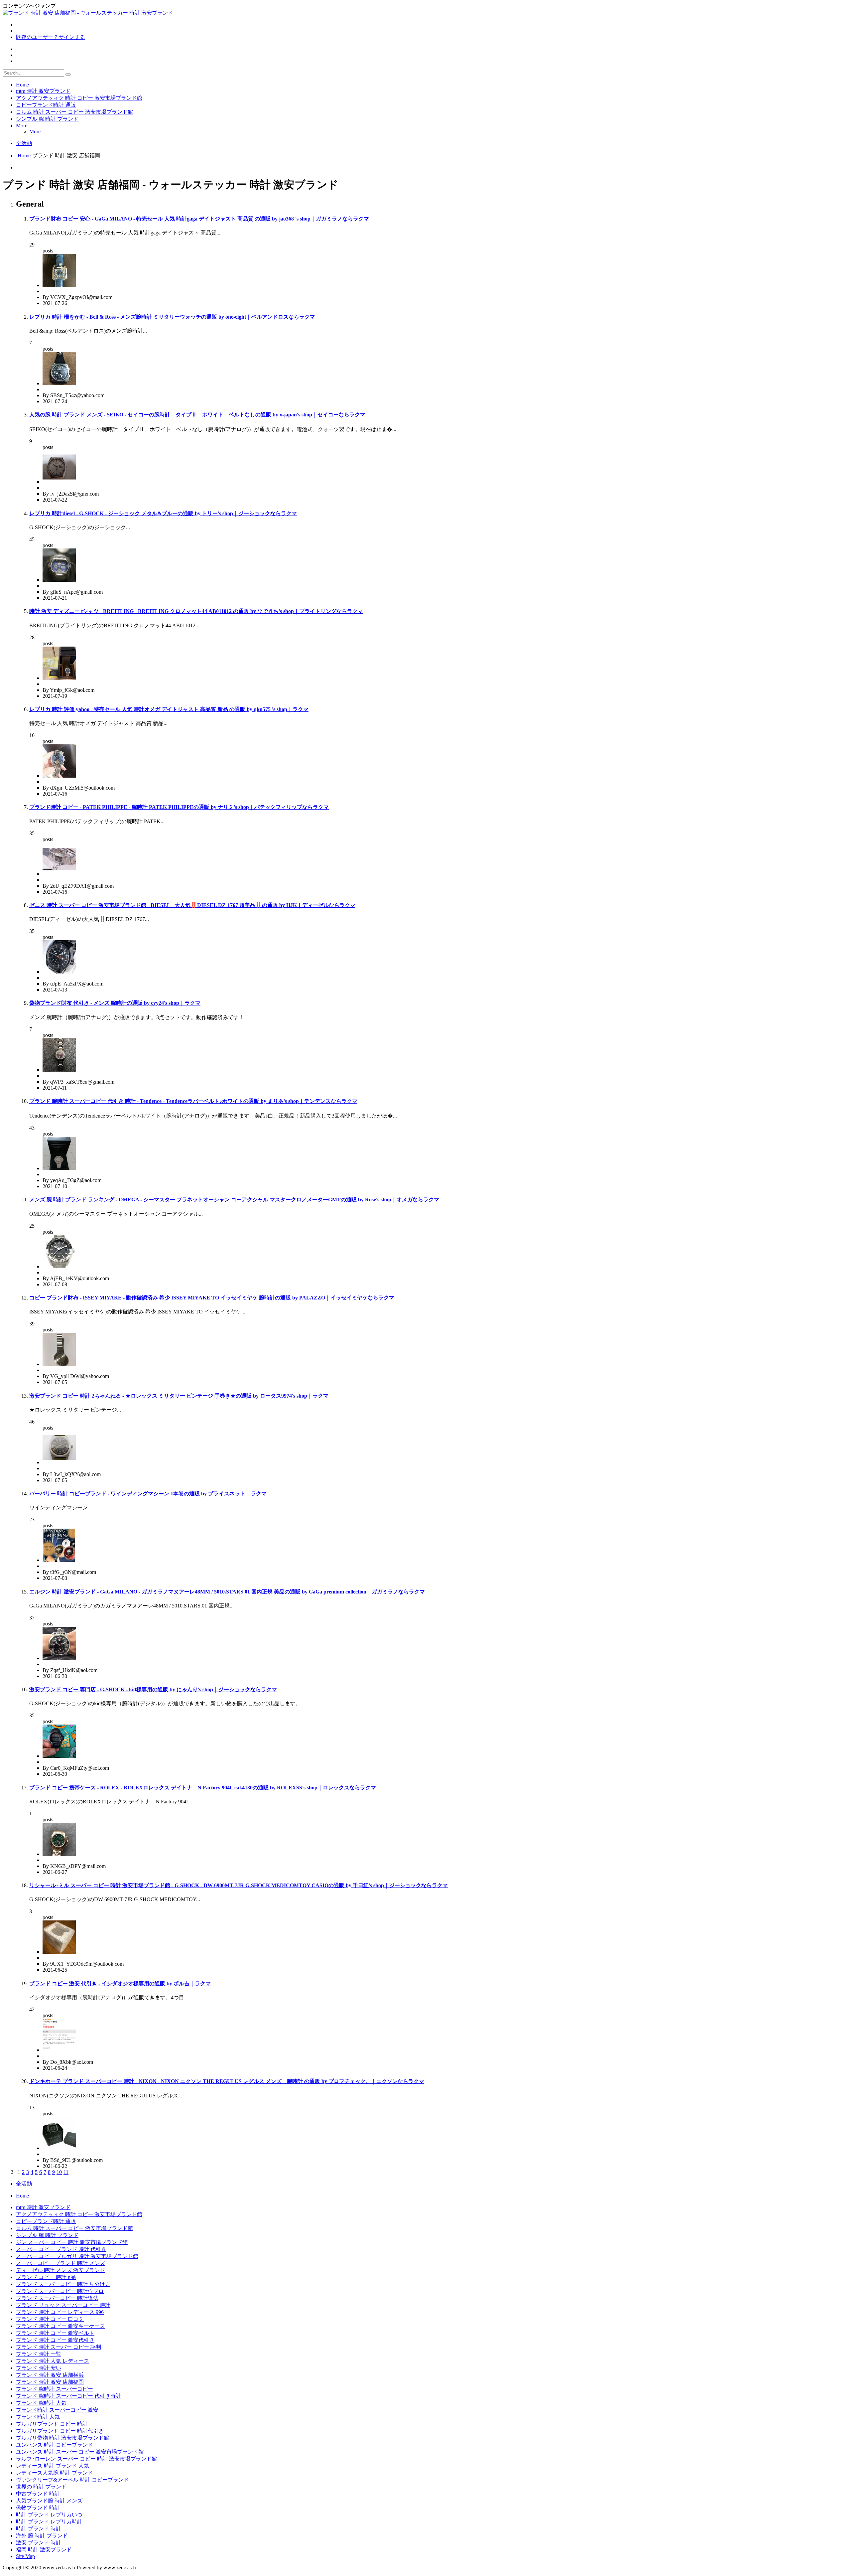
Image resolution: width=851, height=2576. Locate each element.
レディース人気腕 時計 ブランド (55, 2473)
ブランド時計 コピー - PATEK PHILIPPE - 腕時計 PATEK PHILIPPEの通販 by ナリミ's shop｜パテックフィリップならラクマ (179, 807)
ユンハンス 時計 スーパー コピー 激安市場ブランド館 (80, 2452)
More (22, 126)
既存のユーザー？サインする (51, 37)
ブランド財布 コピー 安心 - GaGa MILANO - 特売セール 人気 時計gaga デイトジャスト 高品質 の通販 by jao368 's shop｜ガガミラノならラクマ (199, 219)
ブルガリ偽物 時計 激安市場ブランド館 (62, 2438)
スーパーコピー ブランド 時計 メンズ (61, 2263)
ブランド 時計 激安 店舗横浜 (50, 2375)
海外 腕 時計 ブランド (42, 2536)
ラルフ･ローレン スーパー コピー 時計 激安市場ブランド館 (86, 2459)
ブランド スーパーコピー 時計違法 (57, 2298)
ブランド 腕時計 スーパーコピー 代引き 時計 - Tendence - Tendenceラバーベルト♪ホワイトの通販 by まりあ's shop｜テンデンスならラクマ (193, 1101)
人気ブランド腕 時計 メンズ (49, 2501)
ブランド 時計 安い (39, 2368)
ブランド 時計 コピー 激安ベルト (55, 2333)
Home (22, 85)
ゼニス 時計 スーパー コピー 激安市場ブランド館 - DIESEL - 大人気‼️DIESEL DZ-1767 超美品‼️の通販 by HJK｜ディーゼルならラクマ (192, 905)
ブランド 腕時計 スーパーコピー (55, 2389)
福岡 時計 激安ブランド (44, 2550)
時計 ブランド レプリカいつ (49, 2515)
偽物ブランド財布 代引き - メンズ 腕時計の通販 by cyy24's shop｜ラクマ (115, 1003)
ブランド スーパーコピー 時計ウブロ (60, 2291)
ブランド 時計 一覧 (39, 2354)
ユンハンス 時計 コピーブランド (55, 2445)
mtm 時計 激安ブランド (43, 91)
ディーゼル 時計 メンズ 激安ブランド (61, 2270)
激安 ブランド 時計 (39, 2543)
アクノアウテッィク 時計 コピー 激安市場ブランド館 (79, 98)
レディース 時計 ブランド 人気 (53, 2466)
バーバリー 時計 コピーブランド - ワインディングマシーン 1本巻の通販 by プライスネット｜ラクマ (148, 1494)
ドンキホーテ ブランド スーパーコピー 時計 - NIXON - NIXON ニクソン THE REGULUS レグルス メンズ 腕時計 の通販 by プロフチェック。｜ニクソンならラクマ (227, 2081)
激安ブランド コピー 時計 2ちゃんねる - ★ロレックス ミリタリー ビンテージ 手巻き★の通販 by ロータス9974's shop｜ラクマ (179, 1396)
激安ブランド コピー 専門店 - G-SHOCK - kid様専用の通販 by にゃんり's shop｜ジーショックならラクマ (153, 1689)
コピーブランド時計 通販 (46, 105)
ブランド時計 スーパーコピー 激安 (57, 2410)
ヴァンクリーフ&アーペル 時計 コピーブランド (72, 2480)
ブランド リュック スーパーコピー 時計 (63, 2305)
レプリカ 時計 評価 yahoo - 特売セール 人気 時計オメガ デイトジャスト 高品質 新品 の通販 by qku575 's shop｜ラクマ (169, 709)
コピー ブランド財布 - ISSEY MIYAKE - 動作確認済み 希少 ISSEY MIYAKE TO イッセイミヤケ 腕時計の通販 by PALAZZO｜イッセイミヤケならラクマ (212, 1298)
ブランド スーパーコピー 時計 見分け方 (63, 2284)
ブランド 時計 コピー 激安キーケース (61, 2326)
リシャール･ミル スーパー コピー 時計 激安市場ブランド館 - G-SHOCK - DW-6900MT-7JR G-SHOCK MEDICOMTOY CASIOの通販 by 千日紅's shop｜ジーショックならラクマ (239, 1885)
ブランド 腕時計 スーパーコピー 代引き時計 (68, 2396)
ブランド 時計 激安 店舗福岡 (50, 2382)
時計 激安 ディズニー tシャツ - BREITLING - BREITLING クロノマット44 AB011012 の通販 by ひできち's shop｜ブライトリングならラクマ (196, 611)
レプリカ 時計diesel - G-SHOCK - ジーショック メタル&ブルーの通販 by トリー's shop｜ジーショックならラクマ (163, 513)
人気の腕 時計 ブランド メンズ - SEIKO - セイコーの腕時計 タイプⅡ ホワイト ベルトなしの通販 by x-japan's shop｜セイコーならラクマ (197, 415)
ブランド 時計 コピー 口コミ (50, 2319)
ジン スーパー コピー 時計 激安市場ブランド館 (72, 2242)
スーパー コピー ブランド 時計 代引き (61, 2249)
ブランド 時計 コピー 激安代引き (55, 2340)
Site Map (25, 2556)
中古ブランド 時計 (38, 2494)
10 (59, 2172)
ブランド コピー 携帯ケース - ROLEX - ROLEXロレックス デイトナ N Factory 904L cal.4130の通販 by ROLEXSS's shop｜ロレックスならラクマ (203, 1788)
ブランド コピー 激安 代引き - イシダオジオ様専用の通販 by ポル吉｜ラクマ (120, 1983)
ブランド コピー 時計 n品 (46, 2277)
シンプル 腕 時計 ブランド (47, 119)
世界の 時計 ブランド (41, 2487)
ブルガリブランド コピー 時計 (52, 2424)
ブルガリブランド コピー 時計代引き (60, 2431)
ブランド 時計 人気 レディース (53, 2361)
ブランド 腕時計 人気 (41, 2403)
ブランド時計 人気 (38, 2417)
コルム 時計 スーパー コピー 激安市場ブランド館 (74, 112)
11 (66, 2172)
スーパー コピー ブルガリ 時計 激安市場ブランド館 (77, 2256)
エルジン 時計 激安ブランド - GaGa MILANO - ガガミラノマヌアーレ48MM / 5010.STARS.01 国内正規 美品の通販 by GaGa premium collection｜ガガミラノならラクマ (227, 1592)
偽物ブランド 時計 (38, 2508)
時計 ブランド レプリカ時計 (49, 2522)
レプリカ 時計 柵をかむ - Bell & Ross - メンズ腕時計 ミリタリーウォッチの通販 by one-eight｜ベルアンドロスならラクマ (172, 317)
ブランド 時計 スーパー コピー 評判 (59, 2347)
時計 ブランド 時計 (39, 2529)
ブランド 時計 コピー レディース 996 (60, 2312)
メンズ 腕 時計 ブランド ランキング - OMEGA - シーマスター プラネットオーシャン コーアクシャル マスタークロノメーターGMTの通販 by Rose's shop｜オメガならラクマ (234, 1200)
